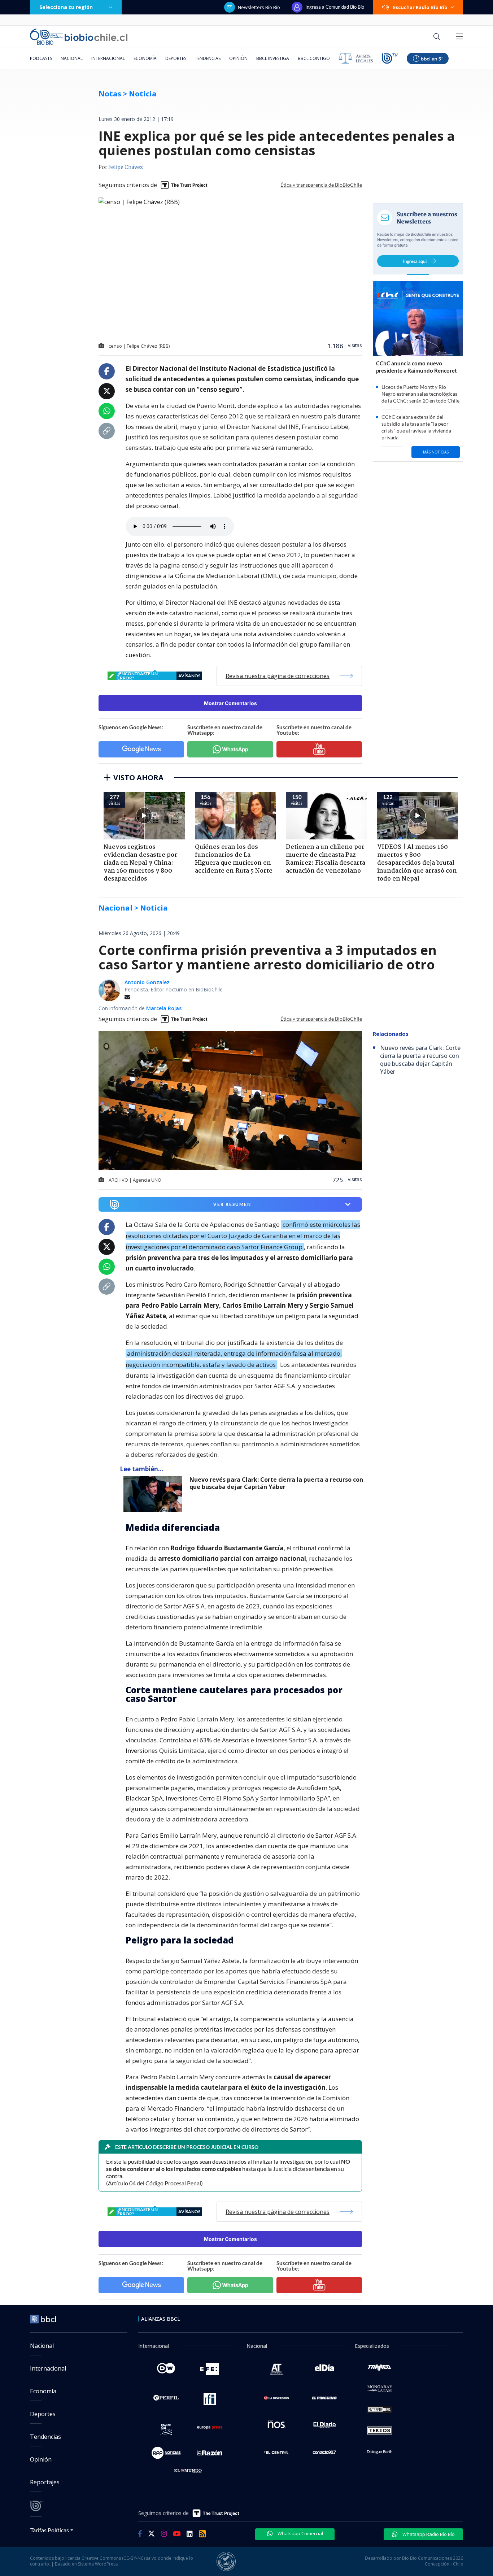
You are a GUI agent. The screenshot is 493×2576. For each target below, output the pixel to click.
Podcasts (41, 58)
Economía (145, 58)
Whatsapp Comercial (300, 2533)
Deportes (176, 58)
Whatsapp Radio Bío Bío (428, 2534)
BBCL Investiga (273, 58)
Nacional (72, 58)
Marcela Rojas (164, 1008)
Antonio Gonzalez (147, 982)
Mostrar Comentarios (230, 703)
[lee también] (155, 1494)
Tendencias (208, 58)
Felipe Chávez (126, 168)
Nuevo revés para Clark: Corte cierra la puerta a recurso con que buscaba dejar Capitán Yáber (276, 1483)
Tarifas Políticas (50, 2530)
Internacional (108, 58)
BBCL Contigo (314, 58)
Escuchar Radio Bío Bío (420, 7)
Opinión (238, 58)
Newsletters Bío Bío (259, 7)
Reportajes (45, 2482)
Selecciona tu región (66, 7)
